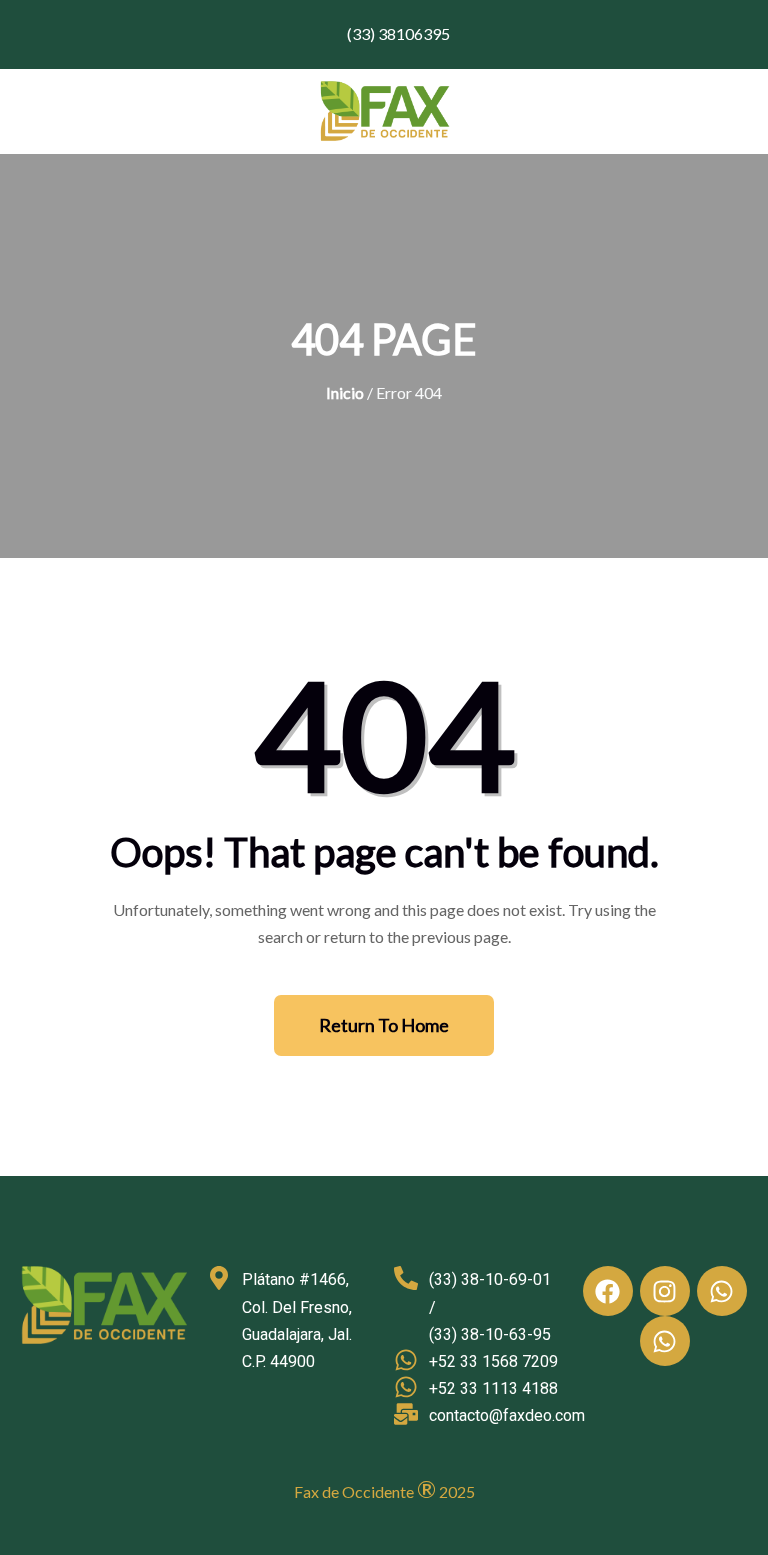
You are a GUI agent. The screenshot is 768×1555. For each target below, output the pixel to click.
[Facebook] (608, 1291)
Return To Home (384, 1025)
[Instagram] (665, 1291)
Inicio (345, 392)
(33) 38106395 (397, 33)
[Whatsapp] (722, 1291)
